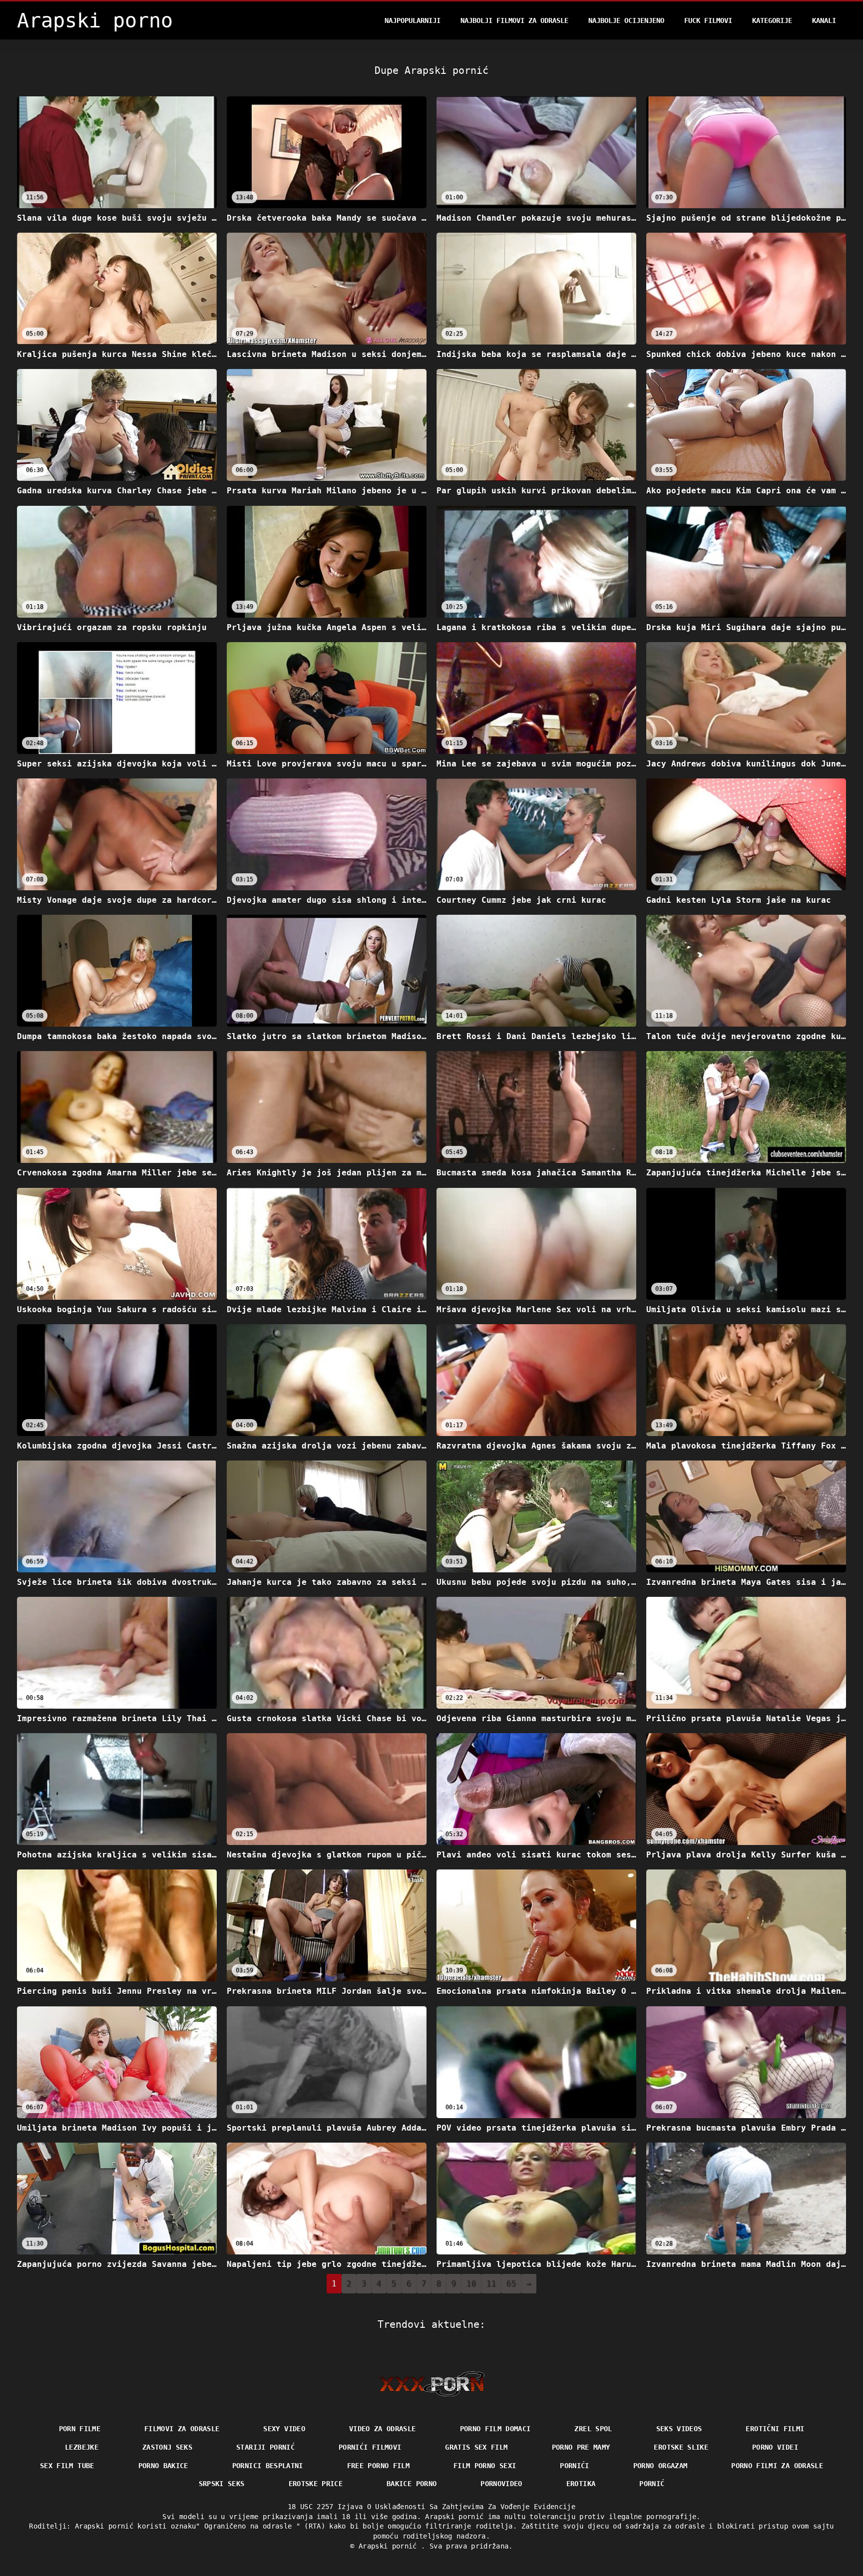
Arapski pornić (390, 2546)
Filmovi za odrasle (182, 2429)
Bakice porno (412, 2484)
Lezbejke (82, 2447)
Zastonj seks (167, 2447)
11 (491, 2284)
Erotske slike (681, 2447)
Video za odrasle (383, 2429)
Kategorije (772, 20)
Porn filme (80, 2429)
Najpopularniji (413, 20)
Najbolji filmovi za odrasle (514, 20)
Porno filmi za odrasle (777, 2466)
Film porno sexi (485, 2466)
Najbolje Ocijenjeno (626, 20)
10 (471, 2284)
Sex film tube (67, 2466)
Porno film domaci (495, 2429)
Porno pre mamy (581, 2447)
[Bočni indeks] (432, 2384)
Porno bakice (163, 2466)
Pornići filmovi (370, 2447)
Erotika (581, 2484)
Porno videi (775, 2447)
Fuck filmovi (708, 20)
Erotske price (316, 2484)
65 (511, 2284)
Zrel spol (593, 2429)
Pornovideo (501, 2484)
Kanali (824, 20)
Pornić (652, 2484)
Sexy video (284, 2429)
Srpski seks (222, 2484)
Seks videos (679, 2429)
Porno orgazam (660, 2466)
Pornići (574, 2466)
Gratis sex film (476, 2447)
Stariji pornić (265, 2447)
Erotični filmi (775, 2429)
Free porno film (378, 2466)
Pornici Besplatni (268, 2466)
